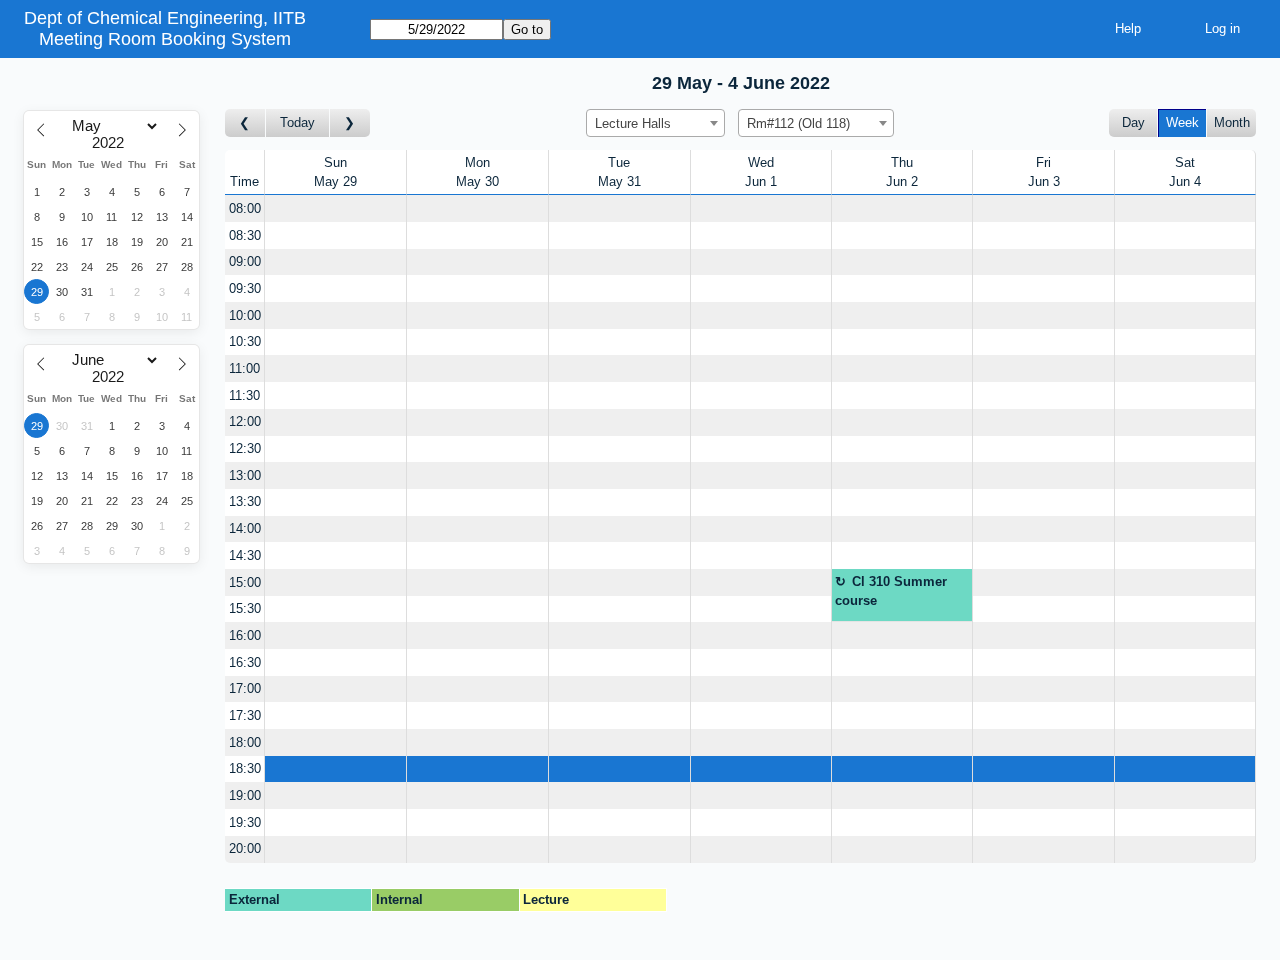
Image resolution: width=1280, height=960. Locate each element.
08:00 (245, 208)
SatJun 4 (1185, 172)
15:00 (245, 582)
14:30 (245, 555)
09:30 (245, 288)
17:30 (245, 715)
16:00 (245, 635)
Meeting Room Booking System (165, 39)
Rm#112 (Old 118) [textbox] (798, 123)
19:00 (245, 795)
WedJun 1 (761, 172)
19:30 (245, 822)
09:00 (245, 261)
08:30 (245, 235)
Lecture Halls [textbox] (633, 123)
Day (1133, 122)
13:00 (245, 475)
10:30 (245, 341)
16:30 (245, 662)
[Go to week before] (245, 123)
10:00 (245, 315)
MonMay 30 (477, 172)
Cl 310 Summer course (891, 591)
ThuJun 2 (902, 172)
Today (297, 122)
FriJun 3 (1044, 172)
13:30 (245, 501)
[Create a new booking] (335, 208)
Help (1128, 28)
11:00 (244, 368)
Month (1232, 122)
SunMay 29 (335, 172)
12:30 (245, 448)
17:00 (245, 688)
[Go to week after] (350, 123)
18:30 (245, 768)
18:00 (245, 742)
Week (1182, 122)
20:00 (245, 848)
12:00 (245, 421)
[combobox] (655, 123)
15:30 (245, 608)
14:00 (245, 528)
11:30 (244, 395)
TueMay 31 (619, 172)
